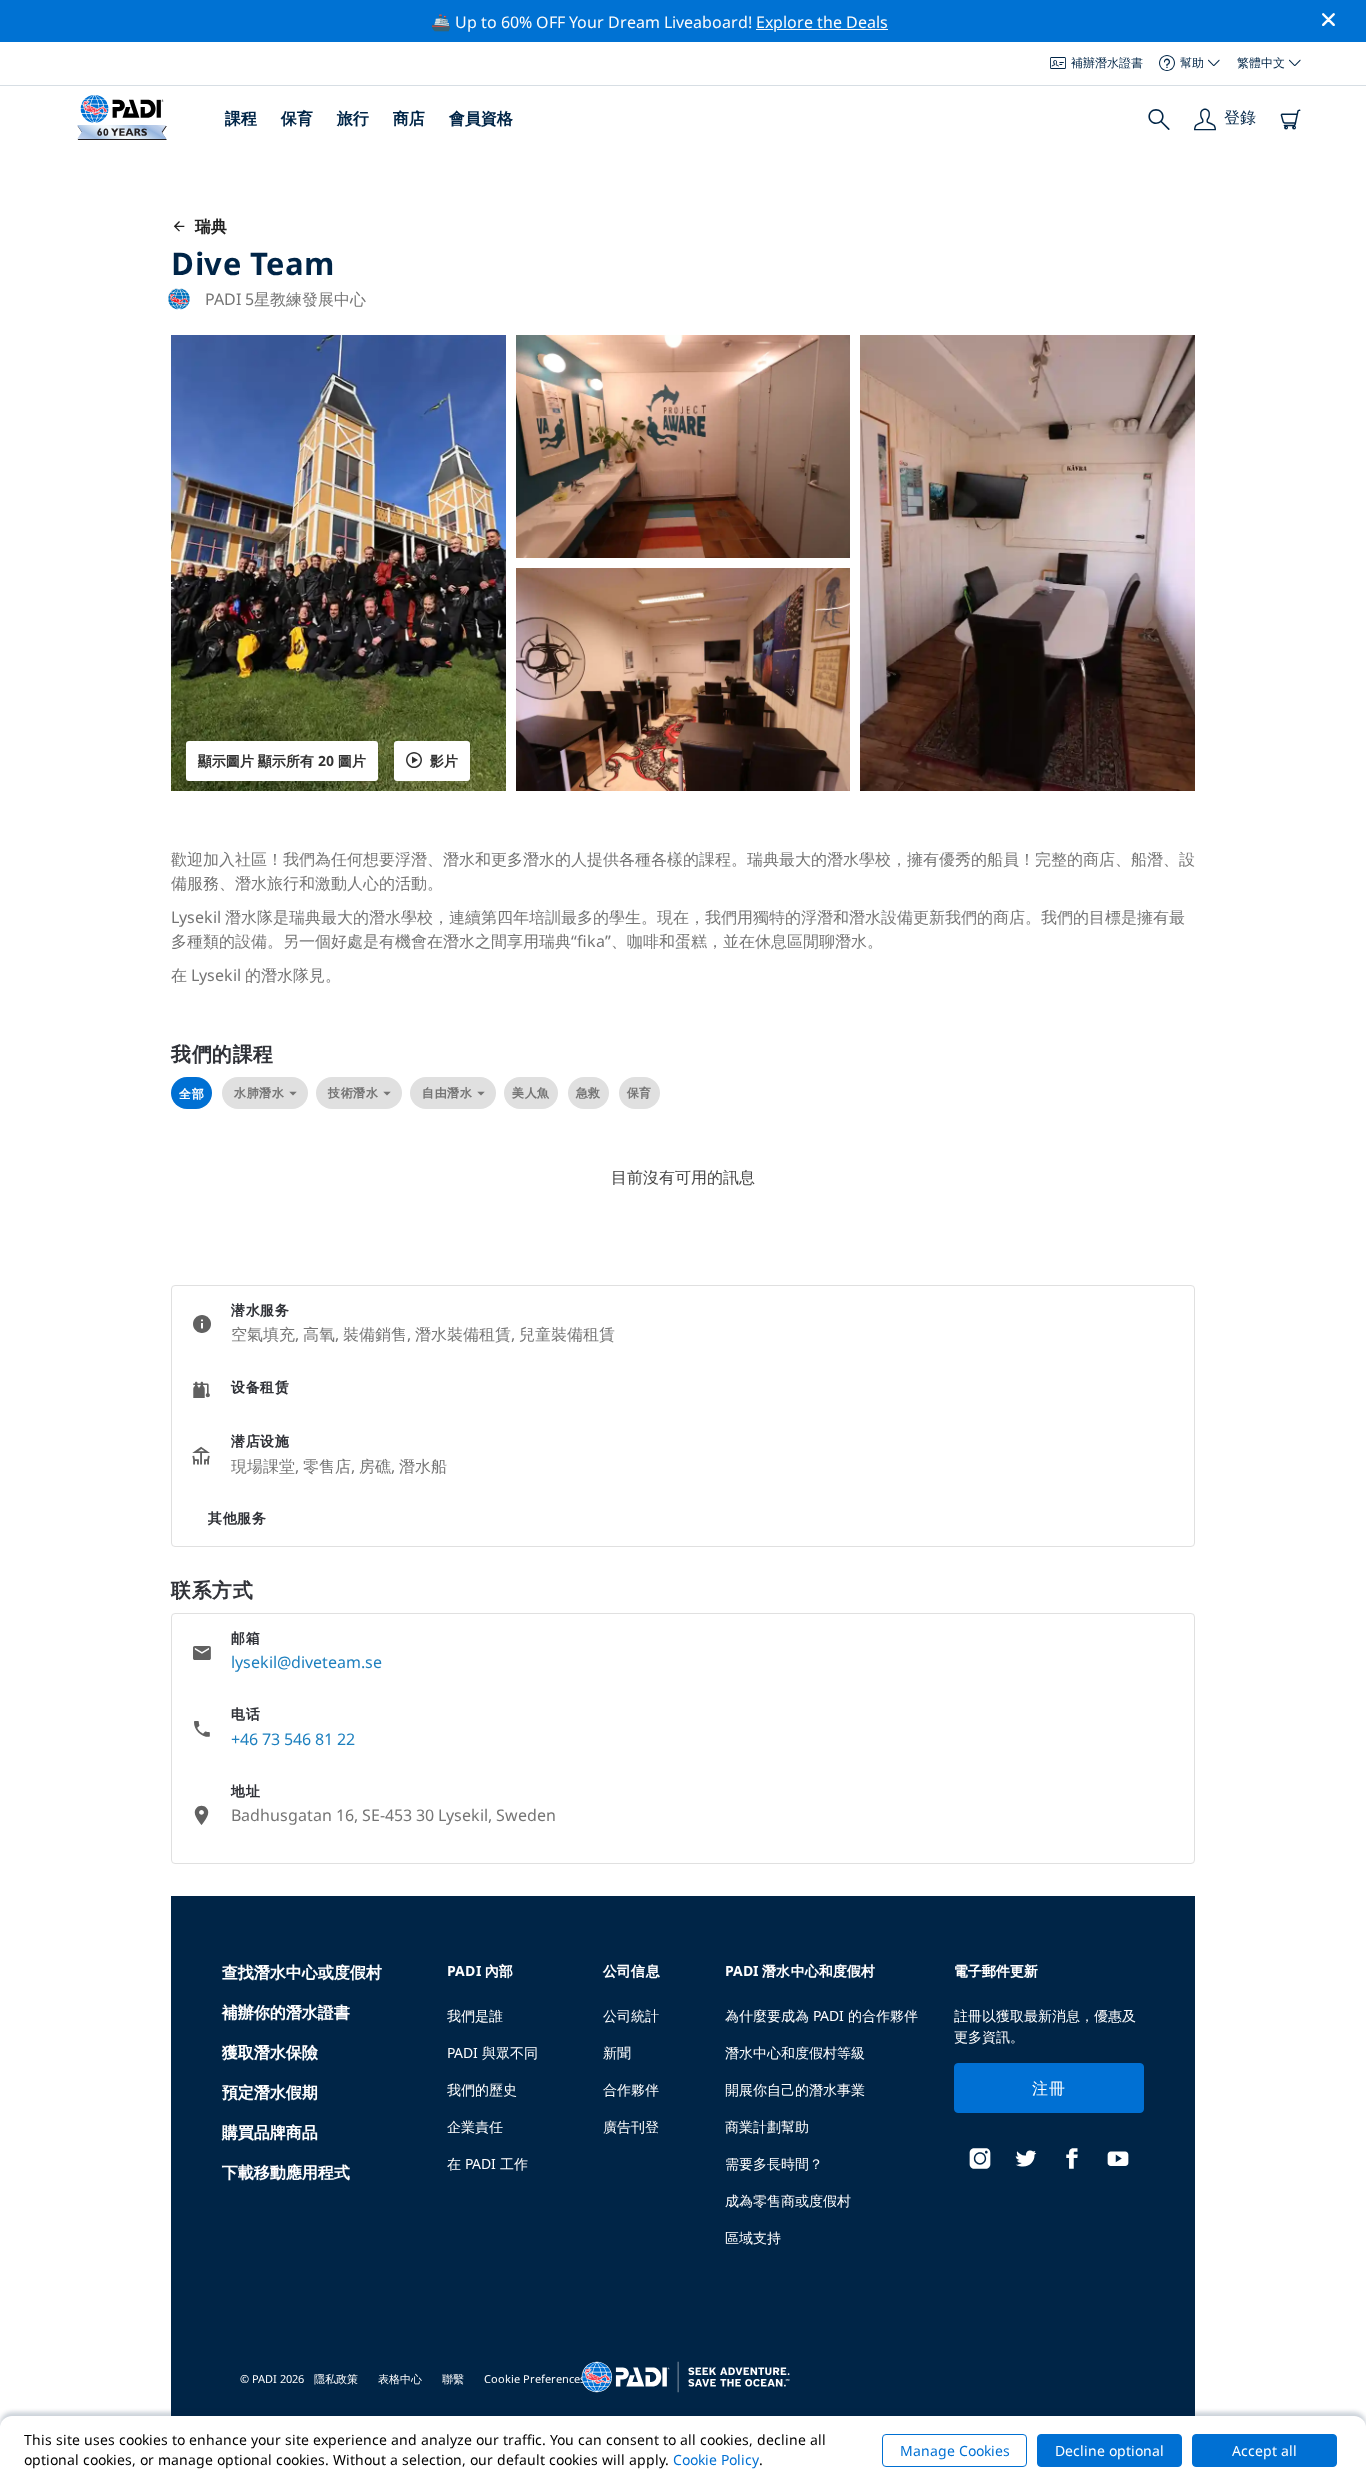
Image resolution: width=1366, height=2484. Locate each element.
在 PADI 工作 (487, 2163)
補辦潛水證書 (1107, 62)
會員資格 (481, 118)
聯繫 (453, 2378)
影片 (444, 760)
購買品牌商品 (270, 2132)
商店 (409, 118)
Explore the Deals (822, 22)
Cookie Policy (716, 2459)
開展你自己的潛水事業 (795, 2089)
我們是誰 (475, 2015)
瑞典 (207, 226)
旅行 (353, 118)
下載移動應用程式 (286, 2172)
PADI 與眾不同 (492, 2052)
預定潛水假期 (270, 2092)
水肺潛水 (259, 1092)
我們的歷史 (482, 2089)
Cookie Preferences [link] (534, 2378)
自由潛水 (447, 1092)
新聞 (617, 2052)
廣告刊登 (631, 2126)
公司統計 (631, 2015)
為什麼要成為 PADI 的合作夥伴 (821, 2015)
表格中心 (400, 2378)
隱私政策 (336, 2378)
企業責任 (475, 2126)
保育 (297, 118)
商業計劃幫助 (767, 2126)
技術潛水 (353, 1092)
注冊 (1048, 2088)
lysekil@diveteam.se (306, 1662)
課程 (241, 118)
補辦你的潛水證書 (286, 2012)
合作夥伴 (631, 2089)
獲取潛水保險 (270, 2052)
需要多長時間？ (774, 2163)
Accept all (1264, 2450)
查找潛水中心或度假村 (302, 1972)
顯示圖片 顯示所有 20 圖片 (282, 760)
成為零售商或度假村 (788, 2200)
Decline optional (1109, 2450)
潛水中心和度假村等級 (795, 2052)
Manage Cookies (955, 2450)
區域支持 (753, 2237)
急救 (588, 1092)
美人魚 (531, 1092)
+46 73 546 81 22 (293, 1739)
